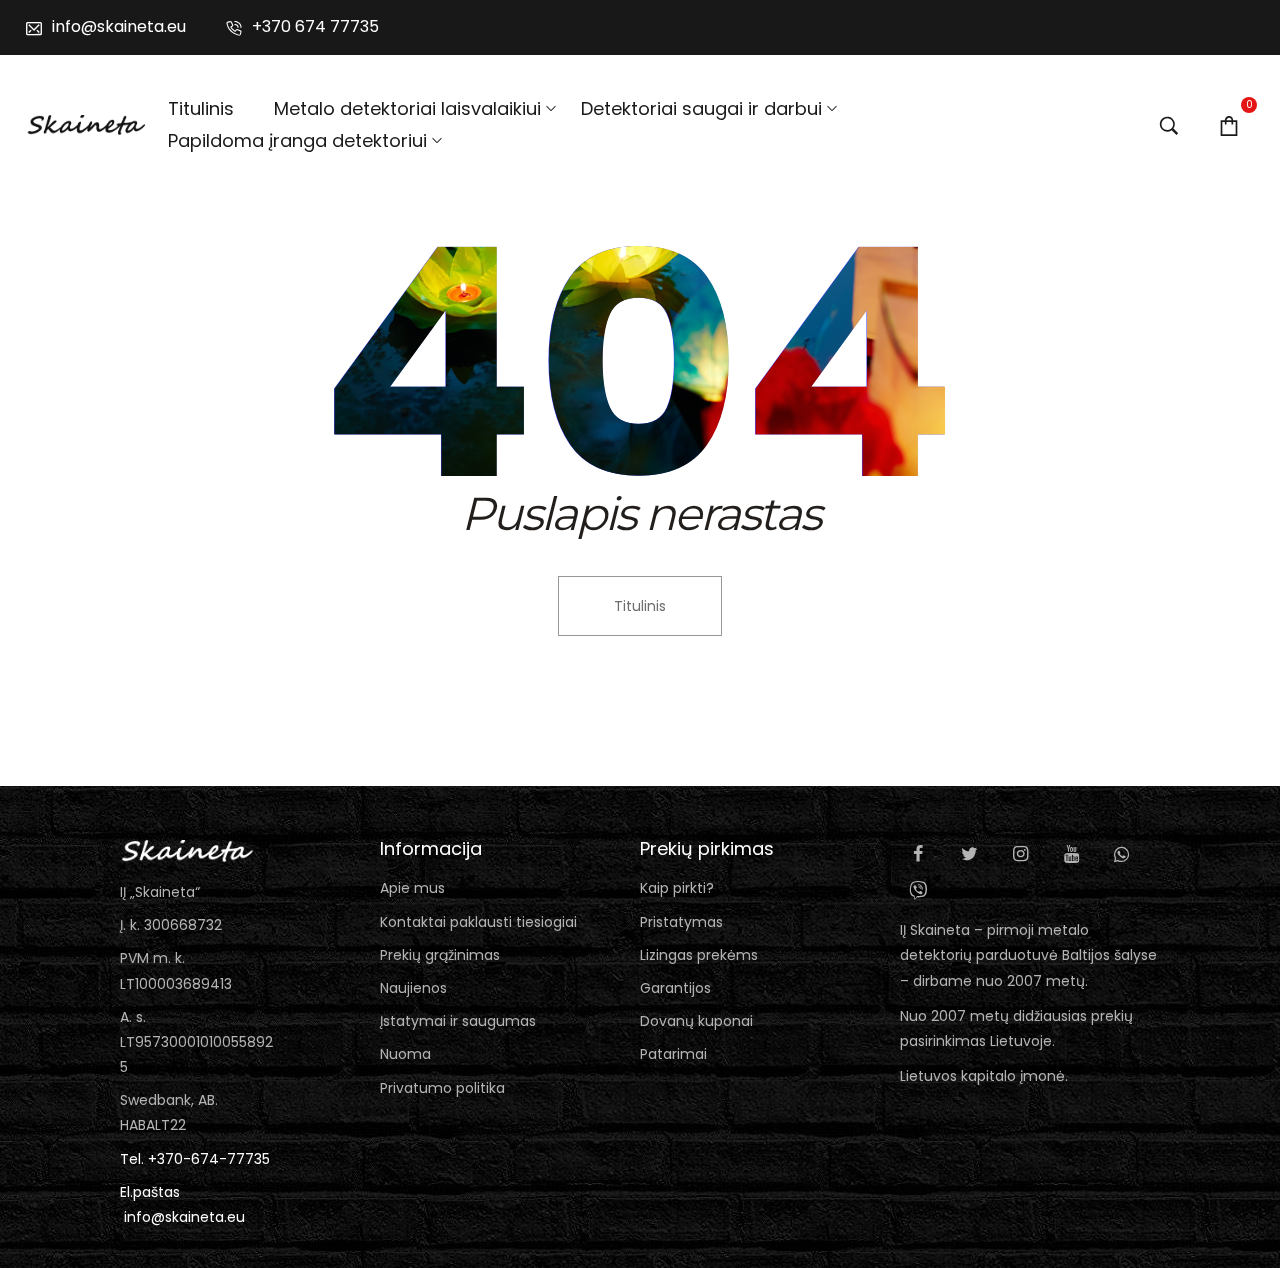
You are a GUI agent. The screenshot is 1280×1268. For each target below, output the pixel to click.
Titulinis (640, 606)
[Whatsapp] (1122, 854)
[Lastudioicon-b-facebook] (918, 854)
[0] (1229, 125)
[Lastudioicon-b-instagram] (1020, 854)
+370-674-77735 (209, 1159)
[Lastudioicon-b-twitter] (969, 854)
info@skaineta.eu (184, 1217)
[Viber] (918, 890)
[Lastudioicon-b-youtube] (1071, 854)
